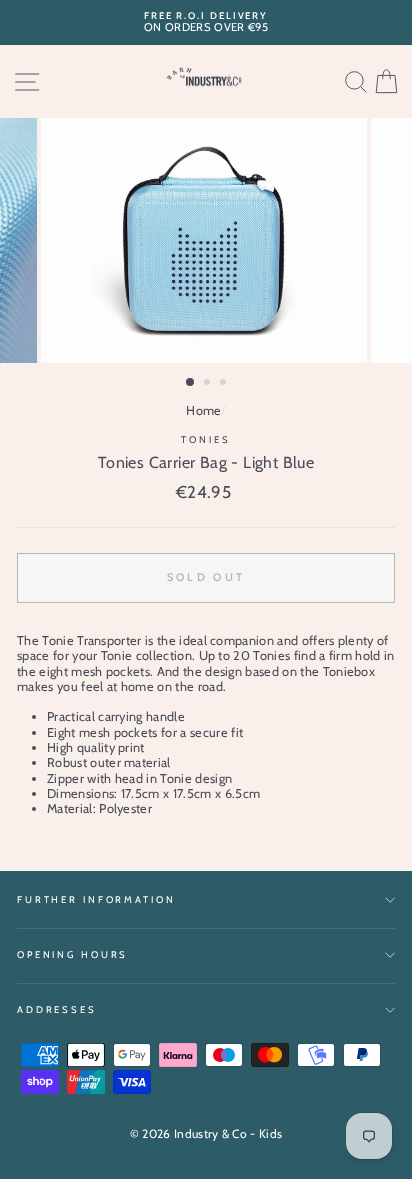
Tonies (205, 439)
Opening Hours (72, 954)
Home (203, 410)
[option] (206, 22)
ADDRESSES (57, 1009)
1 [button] (191, 383)
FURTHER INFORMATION (96, 899)
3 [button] (225, 384)
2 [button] (209, 384)
